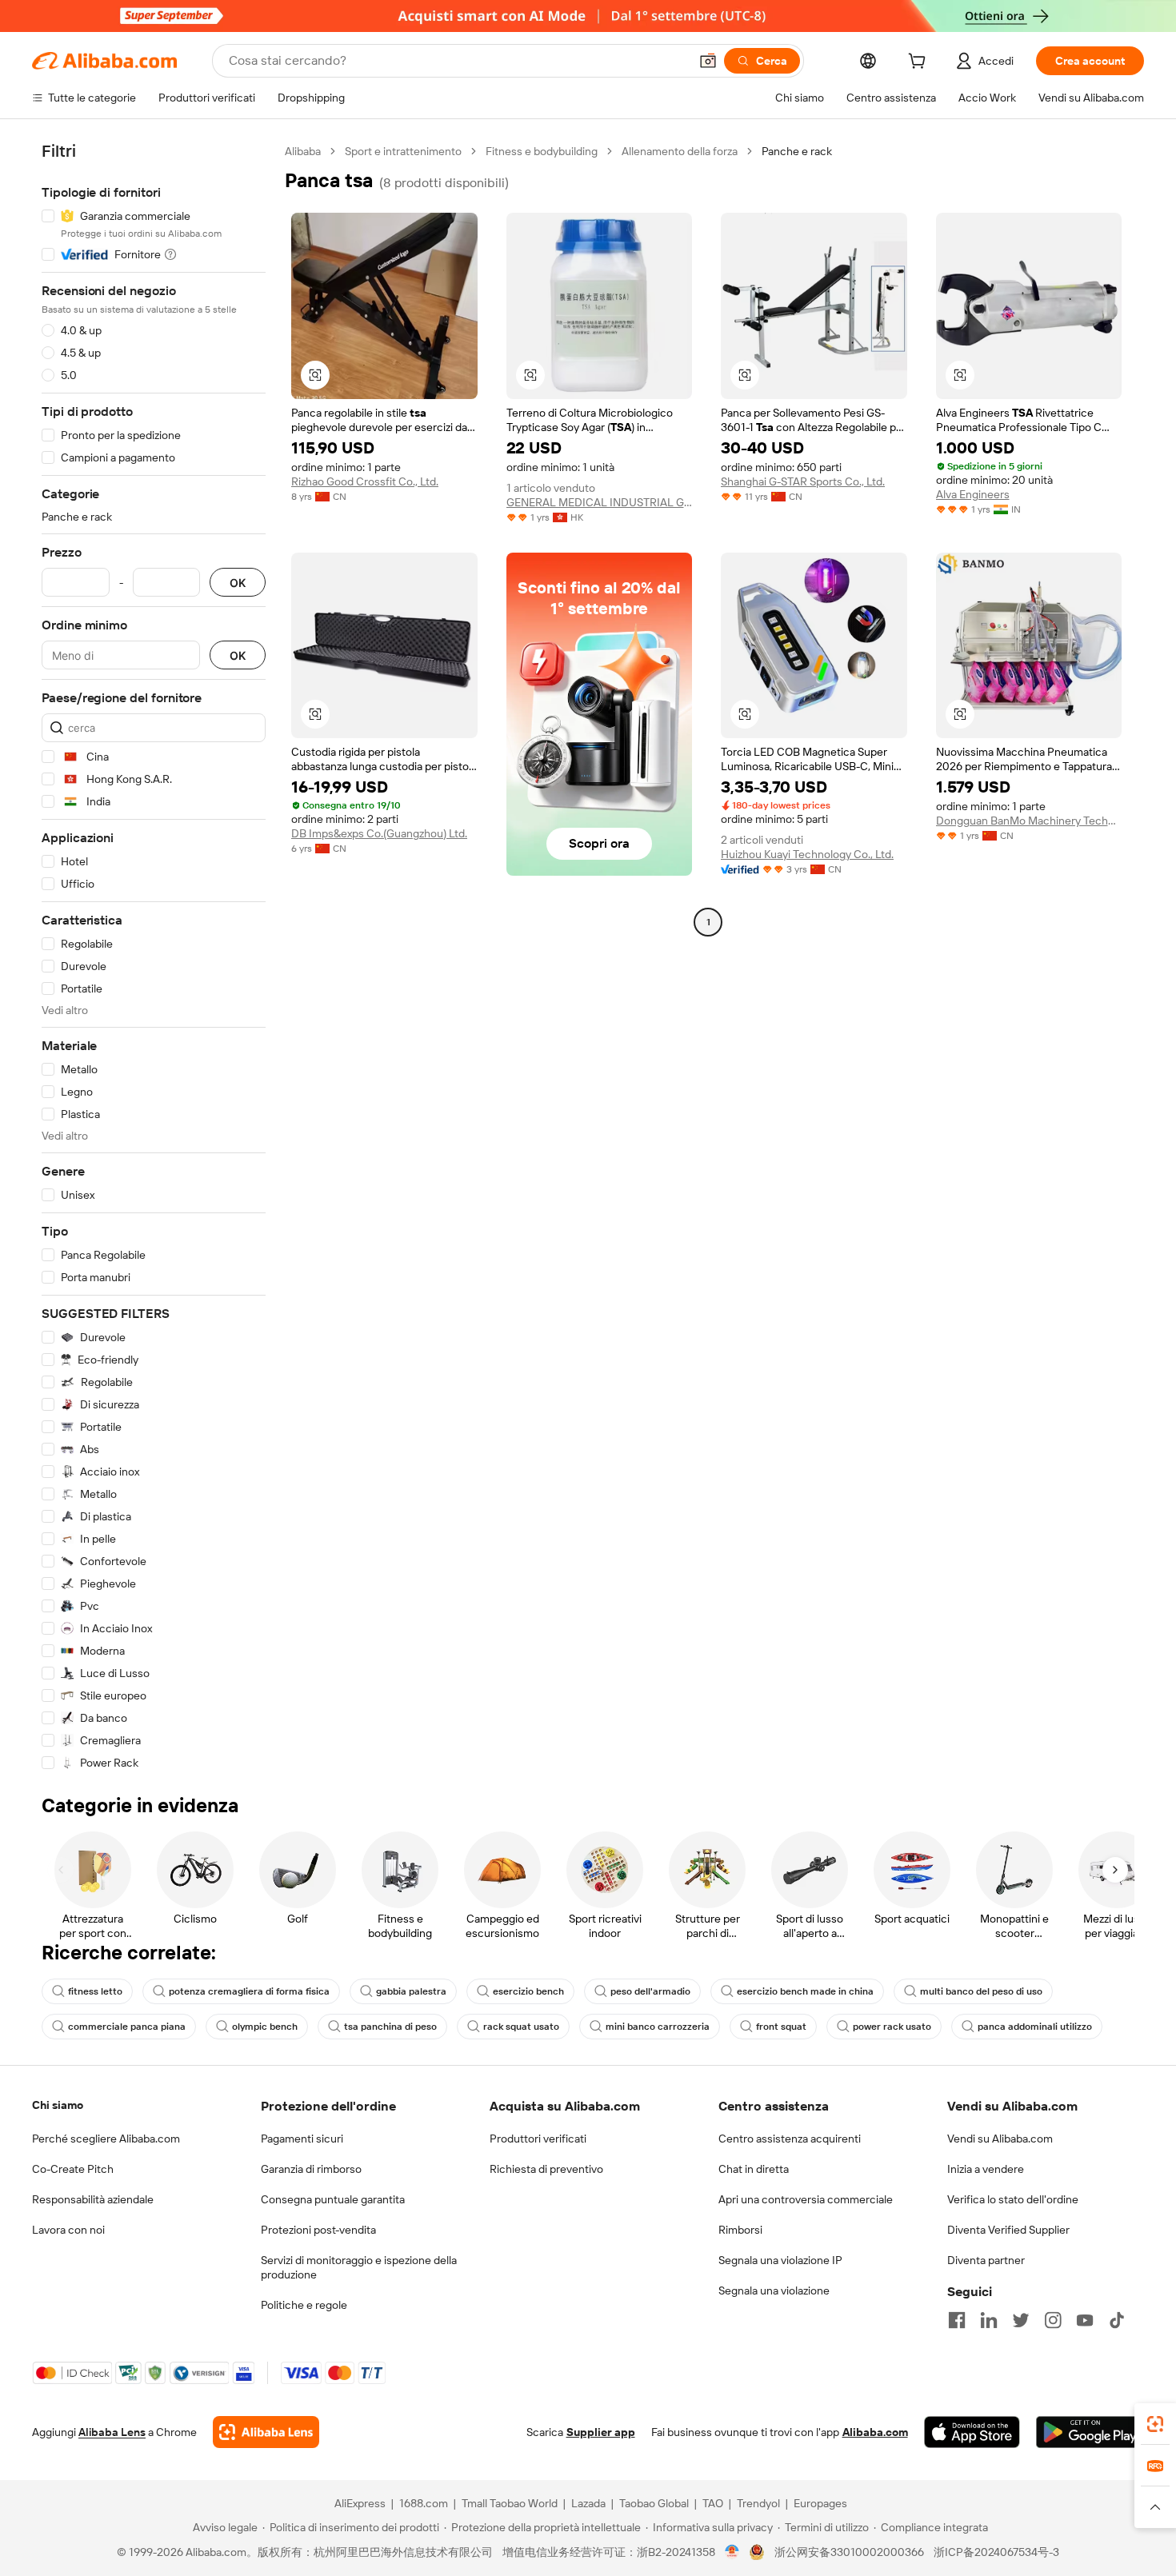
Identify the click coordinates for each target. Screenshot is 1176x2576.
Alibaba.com (875, 2432)
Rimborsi (740, 2230)
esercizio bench (528, 1991)
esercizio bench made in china (805, 1991)
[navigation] (154, 957)
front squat (781, 2027)
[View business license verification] (732, 2552)
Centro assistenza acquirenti (790, 2139)
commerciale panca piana (127, 2027)
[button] (708, 61)
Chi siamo (58, 2105)
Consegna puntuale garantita (333, 2199)
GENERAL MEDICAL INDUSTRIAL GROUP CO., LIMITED (600, 502)
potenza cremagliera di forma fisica (249, 1991)
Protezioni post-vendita (318, 2230)
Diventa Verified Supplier (1008, 2230)
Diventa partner (986, 2260)
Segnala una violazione (774, 2290)
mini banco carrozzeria (658, 2027)
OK (238, 583)
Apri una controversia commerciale (806, 2199)
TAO (713, 2503)
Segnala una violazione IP (780, 2260)
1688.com (424, 2503)
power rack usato (892, 2027)
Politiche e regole (304, 2305)
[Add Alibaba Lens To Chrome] (266, 2432)
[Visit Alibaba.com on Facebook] (957, 2320)
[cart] (920, 63)
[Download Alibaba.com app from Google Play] (1090, 2432)
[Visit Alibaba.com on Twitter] (1021, 2320)
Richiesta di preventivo (546, 2169)
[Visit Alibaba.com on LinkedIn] (989, 2320)
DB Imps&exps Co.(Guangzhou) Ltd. (379, 833)
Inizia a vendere (986, 2169)
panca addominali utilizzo (1035, 2027)
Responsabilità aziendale (93, 2199)
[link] (1155, 2424)
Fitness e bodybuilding (542, 151)
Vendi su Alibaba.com (1000, 2139)
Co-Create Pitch (73, 2169)
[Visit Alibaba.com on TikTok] (1117, 2320)
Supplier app (601, 2432)
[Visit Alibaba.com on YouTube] (1085, 2320)
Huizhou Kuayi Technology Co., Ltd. (807, 854)
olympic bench (265, 2027)
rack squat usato (521, 2027)
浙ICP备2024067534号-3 (996, 2552)
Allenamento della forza (680, 151)
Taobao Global (654, 2503)
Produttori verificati (538, 2139)
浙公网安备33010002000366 (849, 2552)
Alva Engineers (973, 494)
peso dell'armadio (650, 1991)
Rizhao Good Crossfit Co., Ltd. (365, 481)
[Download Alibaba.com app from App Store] (972, 2432)
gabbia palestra (411, 1991)
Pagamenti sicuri (302, 2139)
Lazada (588, 2503)
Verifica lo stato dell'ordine (1013, 2199)
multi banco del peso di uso (981, 1991)
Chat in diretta (754, 2169)
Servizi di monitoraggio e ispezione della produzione (359, 2267)
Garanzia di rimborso (311, 2169)
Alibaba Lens (112, 2432)
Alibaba (303, 151)
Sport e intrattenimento (403, 151)
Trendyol (758, 2503)
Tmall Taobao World (510, 2503)
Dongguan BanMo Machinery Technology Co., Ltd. (1029, 821)
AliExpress (360, 2503)
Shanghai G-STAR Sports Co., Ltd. (803, 481)
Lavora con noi (68, 2230)
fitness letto (95, 1991)
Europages (820, 2503)
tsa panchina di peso (390, 2027)
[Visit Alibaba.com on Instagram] (1053, 2320)
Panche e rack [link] (797, 151)
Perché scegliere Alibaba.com (106, 2139)
